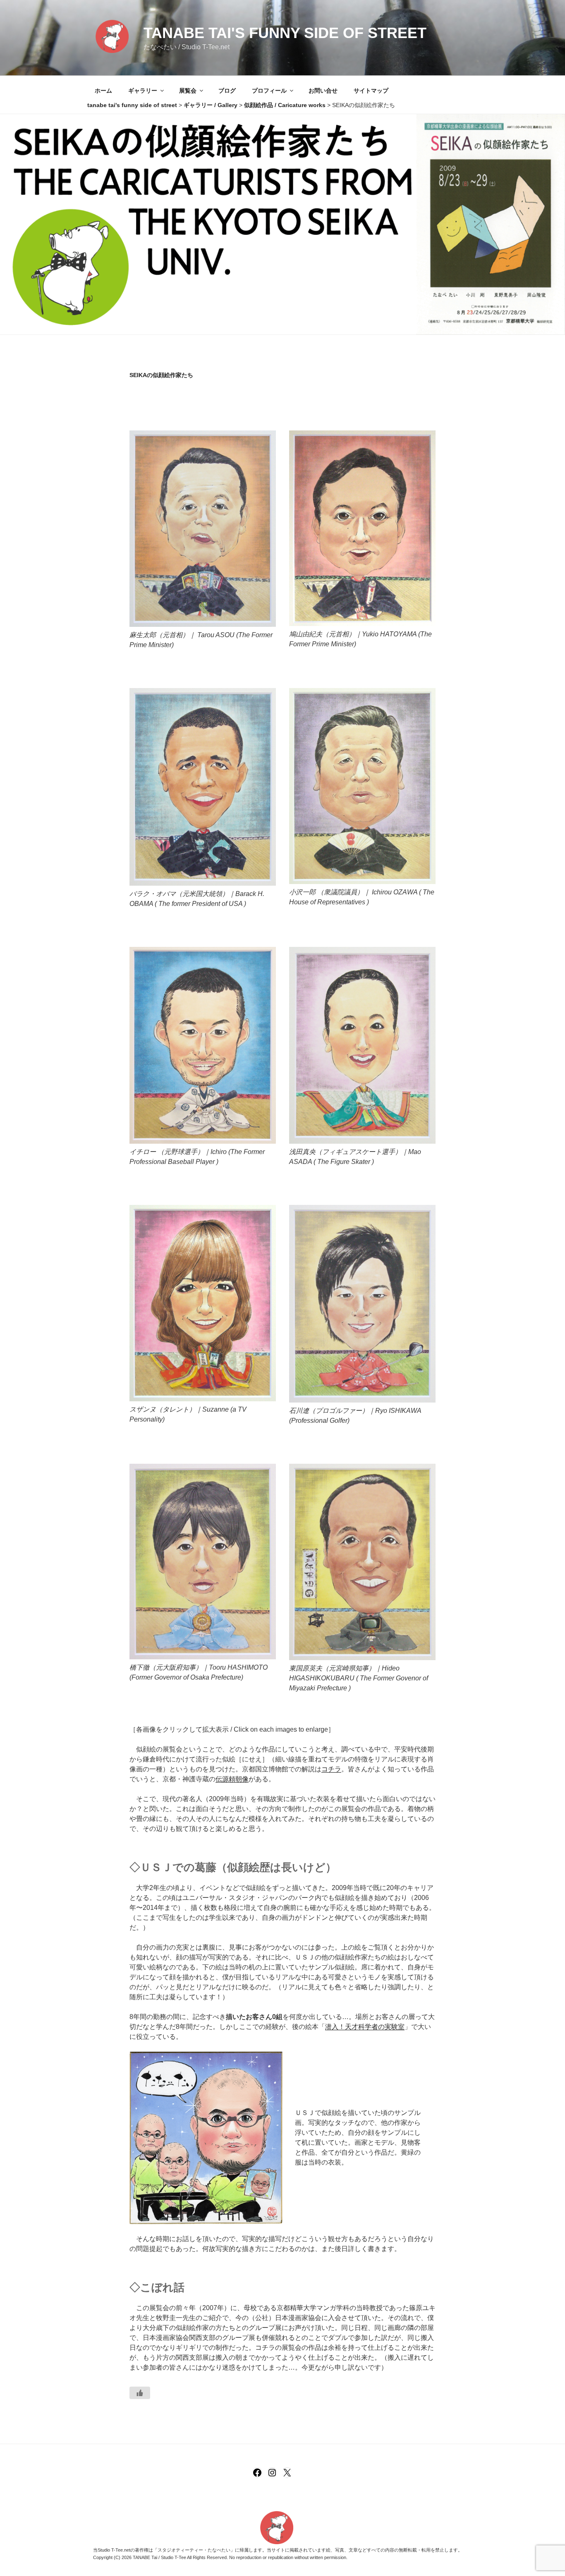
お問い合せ (323, 91)
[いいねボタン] (140, 2393)
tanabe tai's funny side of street (285, 33)
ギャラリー (143, 91)
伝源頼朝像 (232, 1779)
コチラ (331, 1769)
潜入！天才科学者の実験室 (365, 2027)
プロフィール (269, 91)
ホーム (103, 91)
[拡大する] (265, 441)
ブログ (227, 91)
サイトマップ (371, 91)
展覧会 (188, 91)
